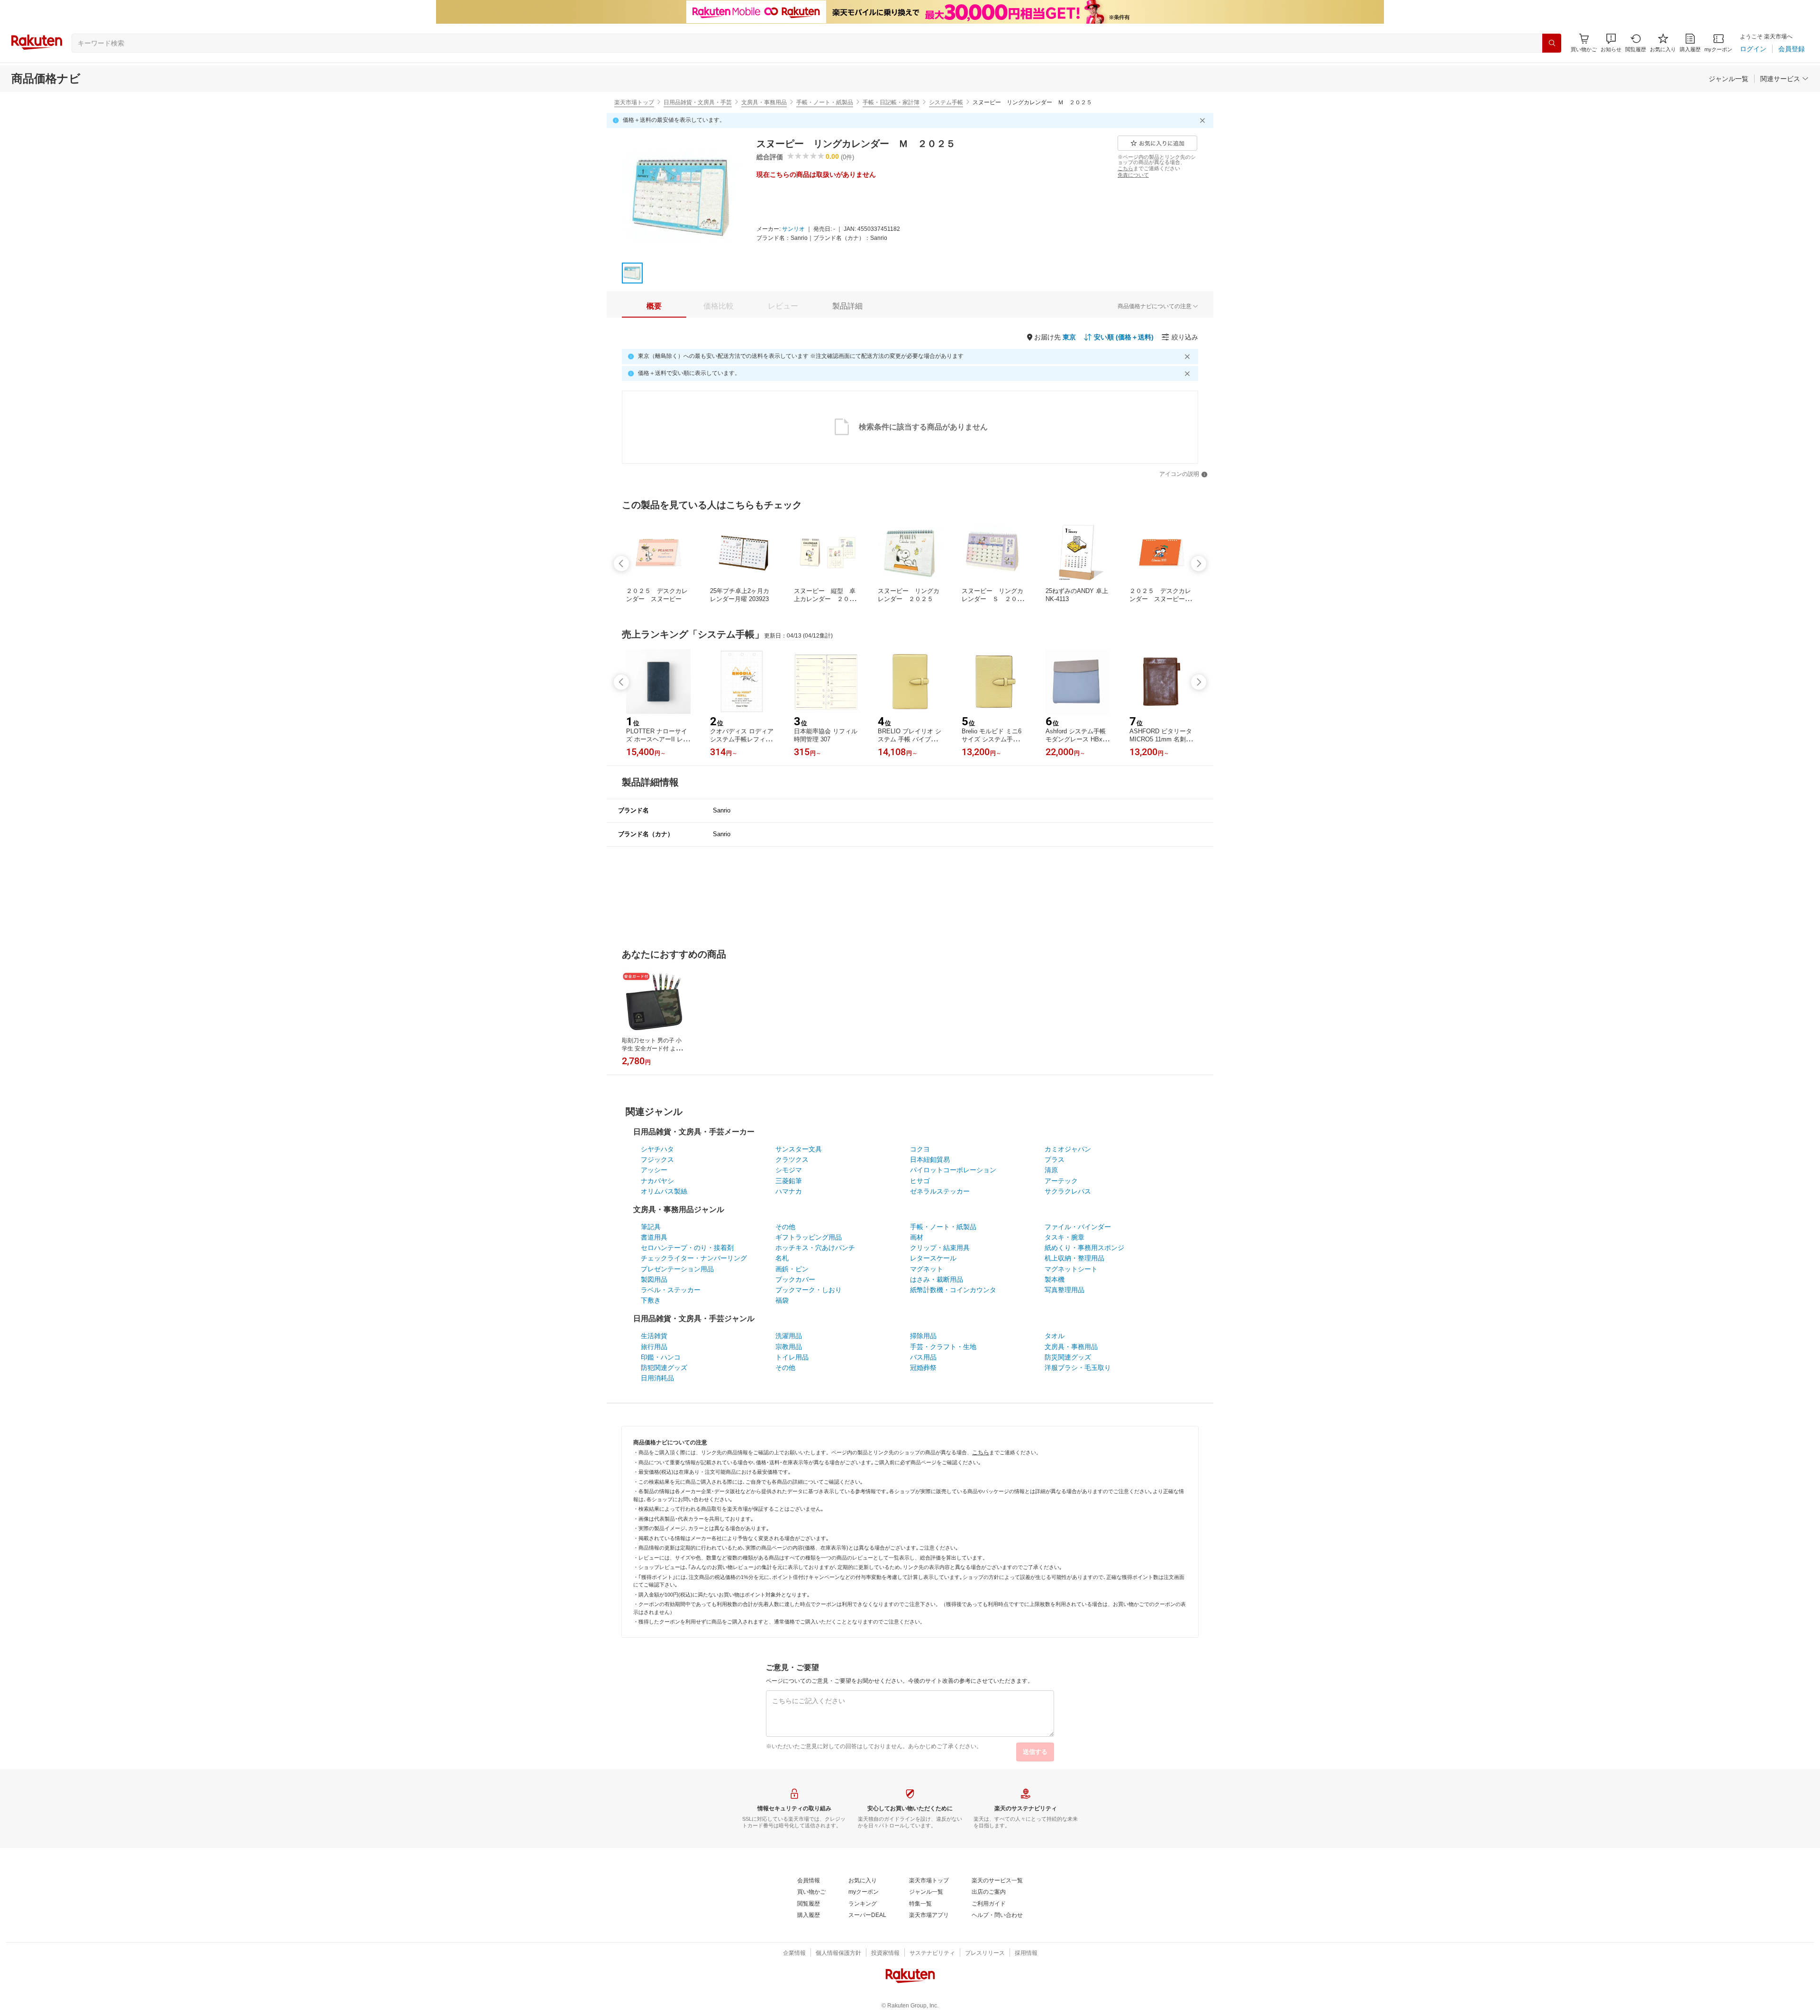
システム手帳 (946, 102)
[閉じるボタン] (1204, 120)
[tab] (654, 306)
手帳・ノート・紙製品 (825, 102)
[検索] (1552, 43)
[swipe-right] (1199, 564)
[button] (1611, 43)
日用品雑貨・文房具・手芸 (698, 102)
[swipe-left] (621, 564)
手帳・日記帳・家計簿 (891, 102)
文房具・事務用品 (764, 102)
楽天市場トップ (634, 102)
